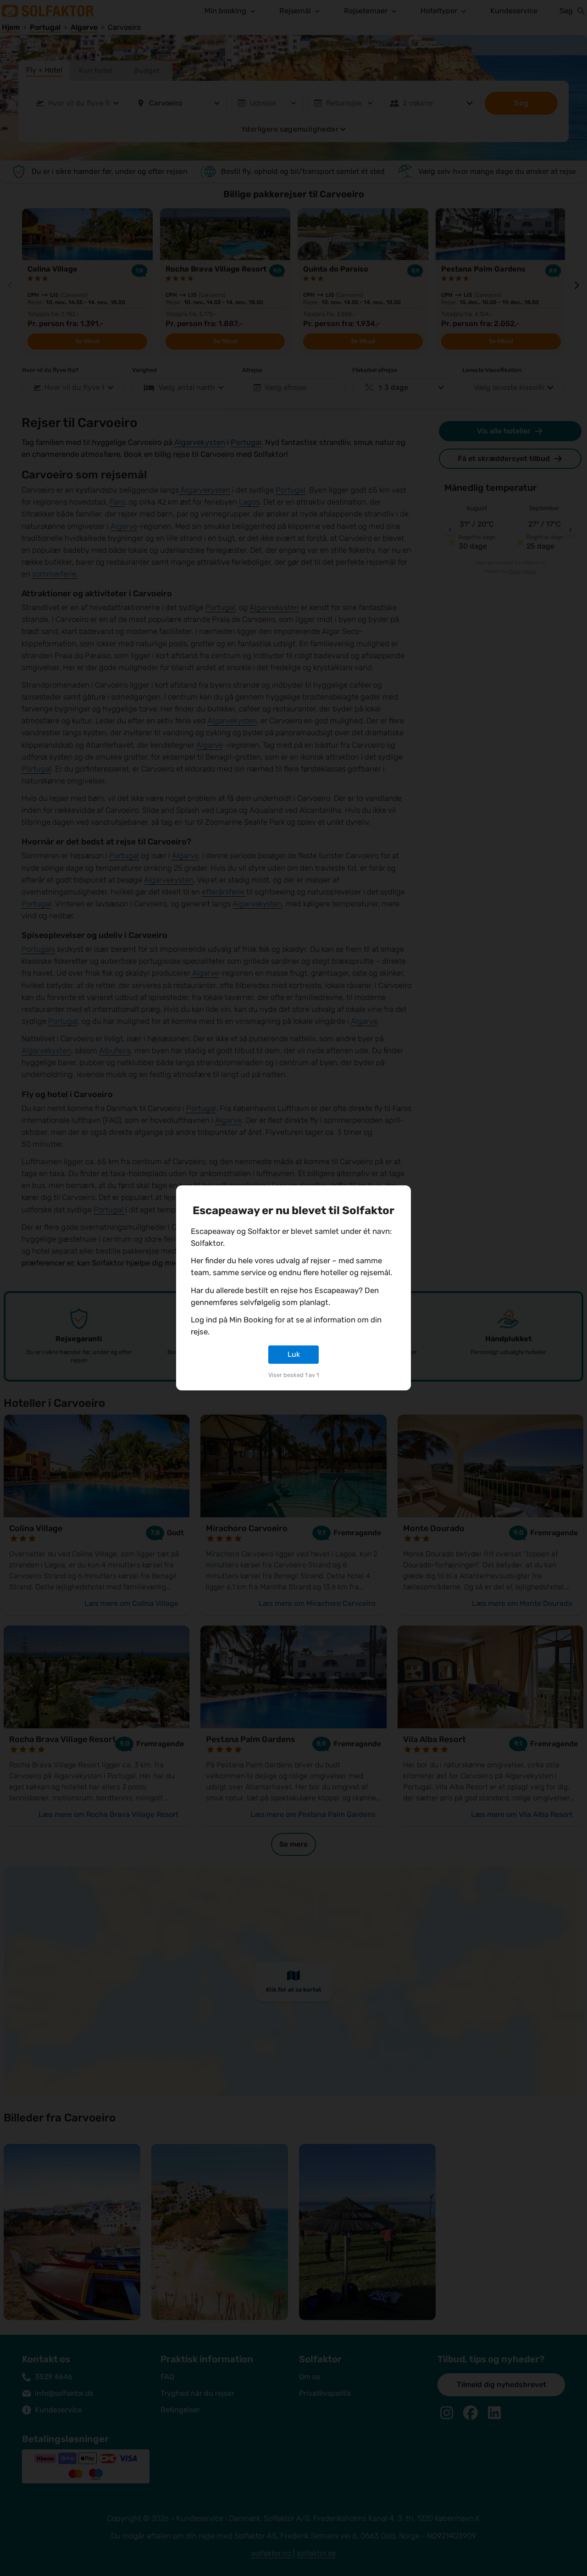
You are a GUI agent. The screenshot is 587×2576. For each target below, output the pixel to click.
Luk (294, 1354)
